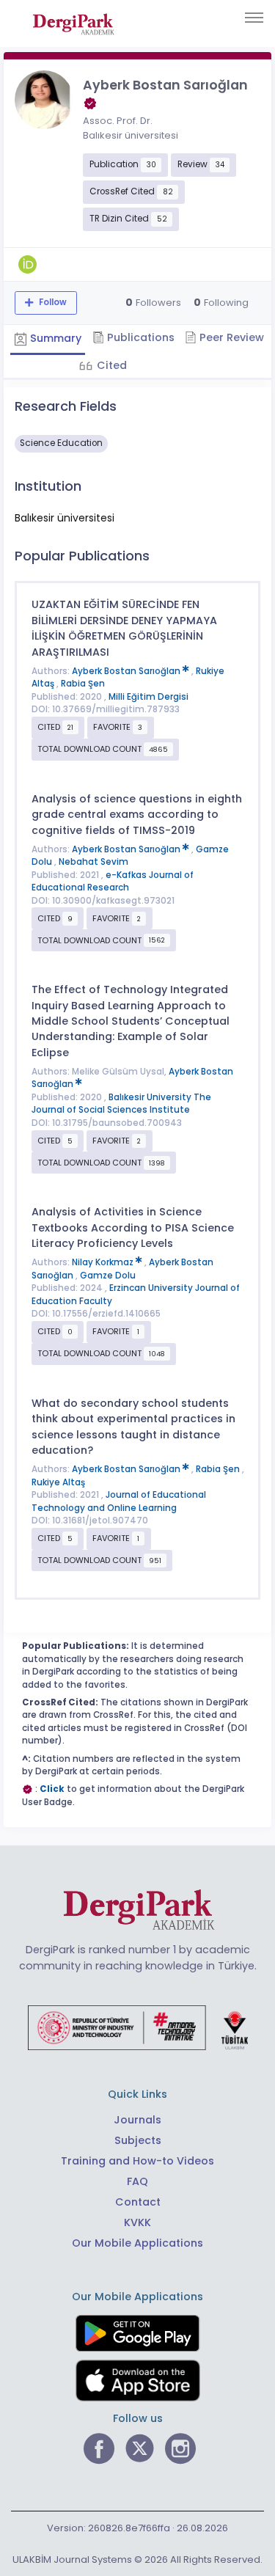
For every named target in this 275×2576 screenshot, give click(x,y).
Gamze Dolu (108, 1276)
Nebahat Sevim (93, 862)
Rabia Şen (83, 684)
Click (52, 1789)
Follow (52, 302)
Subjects (138, 2140)
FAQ (137, 2181)
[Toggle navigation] (254, 18)
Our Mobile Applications (137, 2243)
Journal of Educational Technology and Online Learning (119, 1501)
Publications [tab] (139, 337)
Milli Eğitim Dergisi (148, 697)
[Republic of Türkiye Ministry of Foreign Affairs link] (138, 2027)
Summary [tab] (54, 338)
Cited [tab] (110, 365)
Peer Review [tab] (230, 337)
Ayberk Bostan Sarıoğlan (127, 671)
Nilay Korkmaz (104, 1262)
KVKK (137, 2222)
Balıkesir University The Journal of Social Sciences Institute (121, 1104)
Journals (137, 2120)
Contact (138, 2202)
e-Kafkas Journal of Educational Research (113, 882)
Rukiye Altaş (58, 1482)
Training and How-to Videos (137, 2161)
